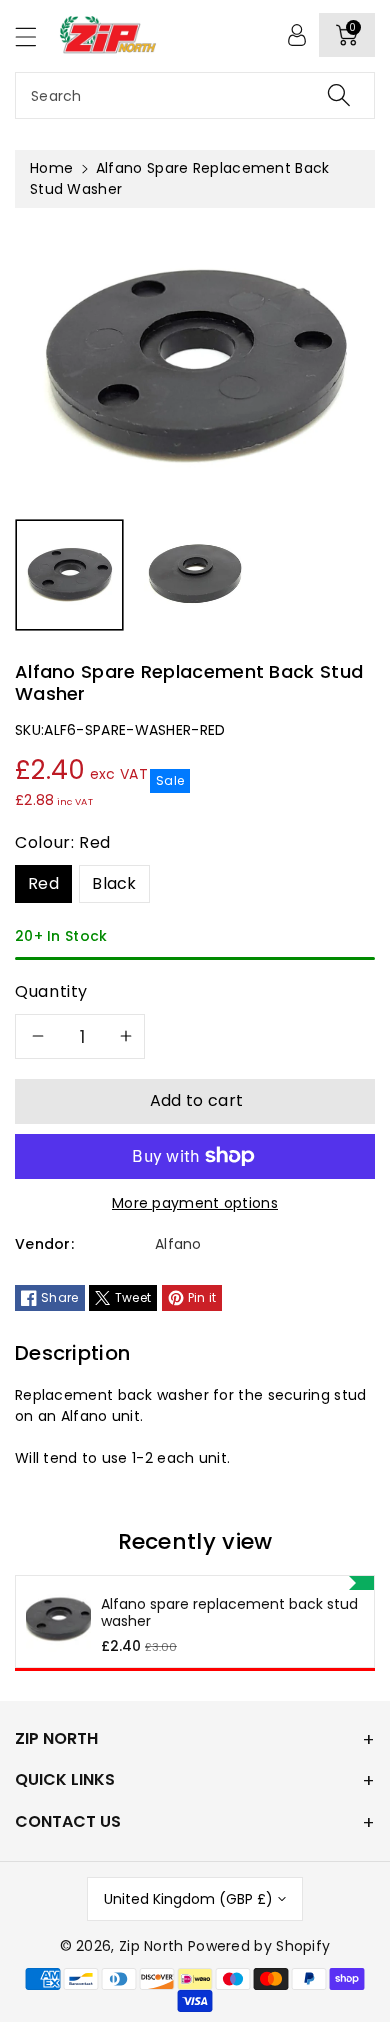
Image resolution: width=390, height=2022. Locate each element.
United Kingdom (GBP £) (188, 1899)
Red (43, 883)
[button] (35, 36)
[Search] (339, 95)
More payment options (195, 1203)
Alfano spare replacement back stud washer (229, 1613)
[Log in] (297, 35)
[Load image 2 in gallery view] (195, 575)
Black (114, 883)
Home (51, 168)
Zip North (151, 1946)
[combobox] (195, 95)
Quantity (51, 991)
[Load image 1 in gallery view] (69, 575)
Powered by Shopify (259, 1946)
